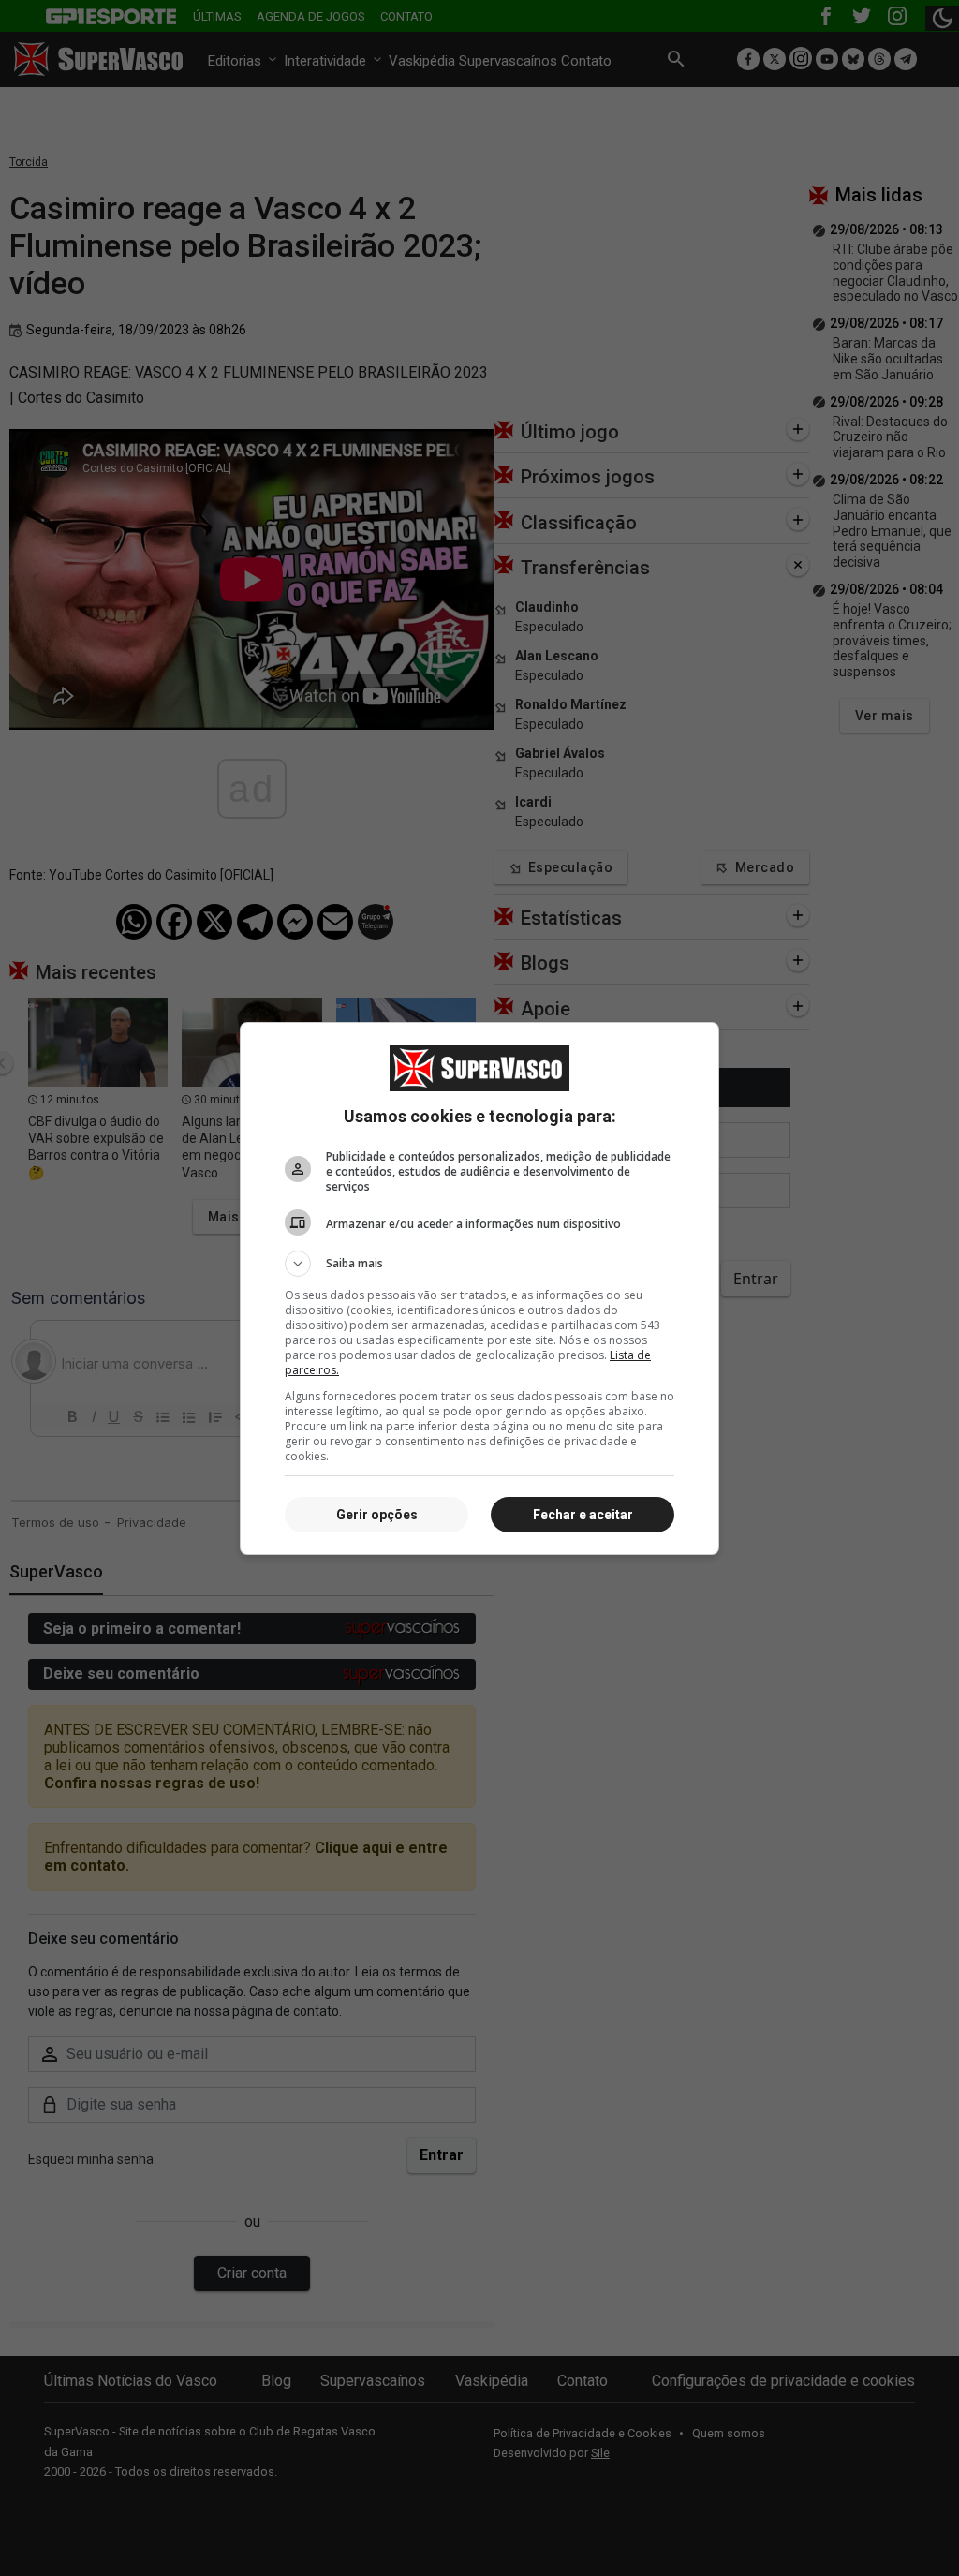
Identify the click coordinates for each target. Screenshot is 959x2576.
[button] (479, 1264)
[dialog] (479, 1288)
